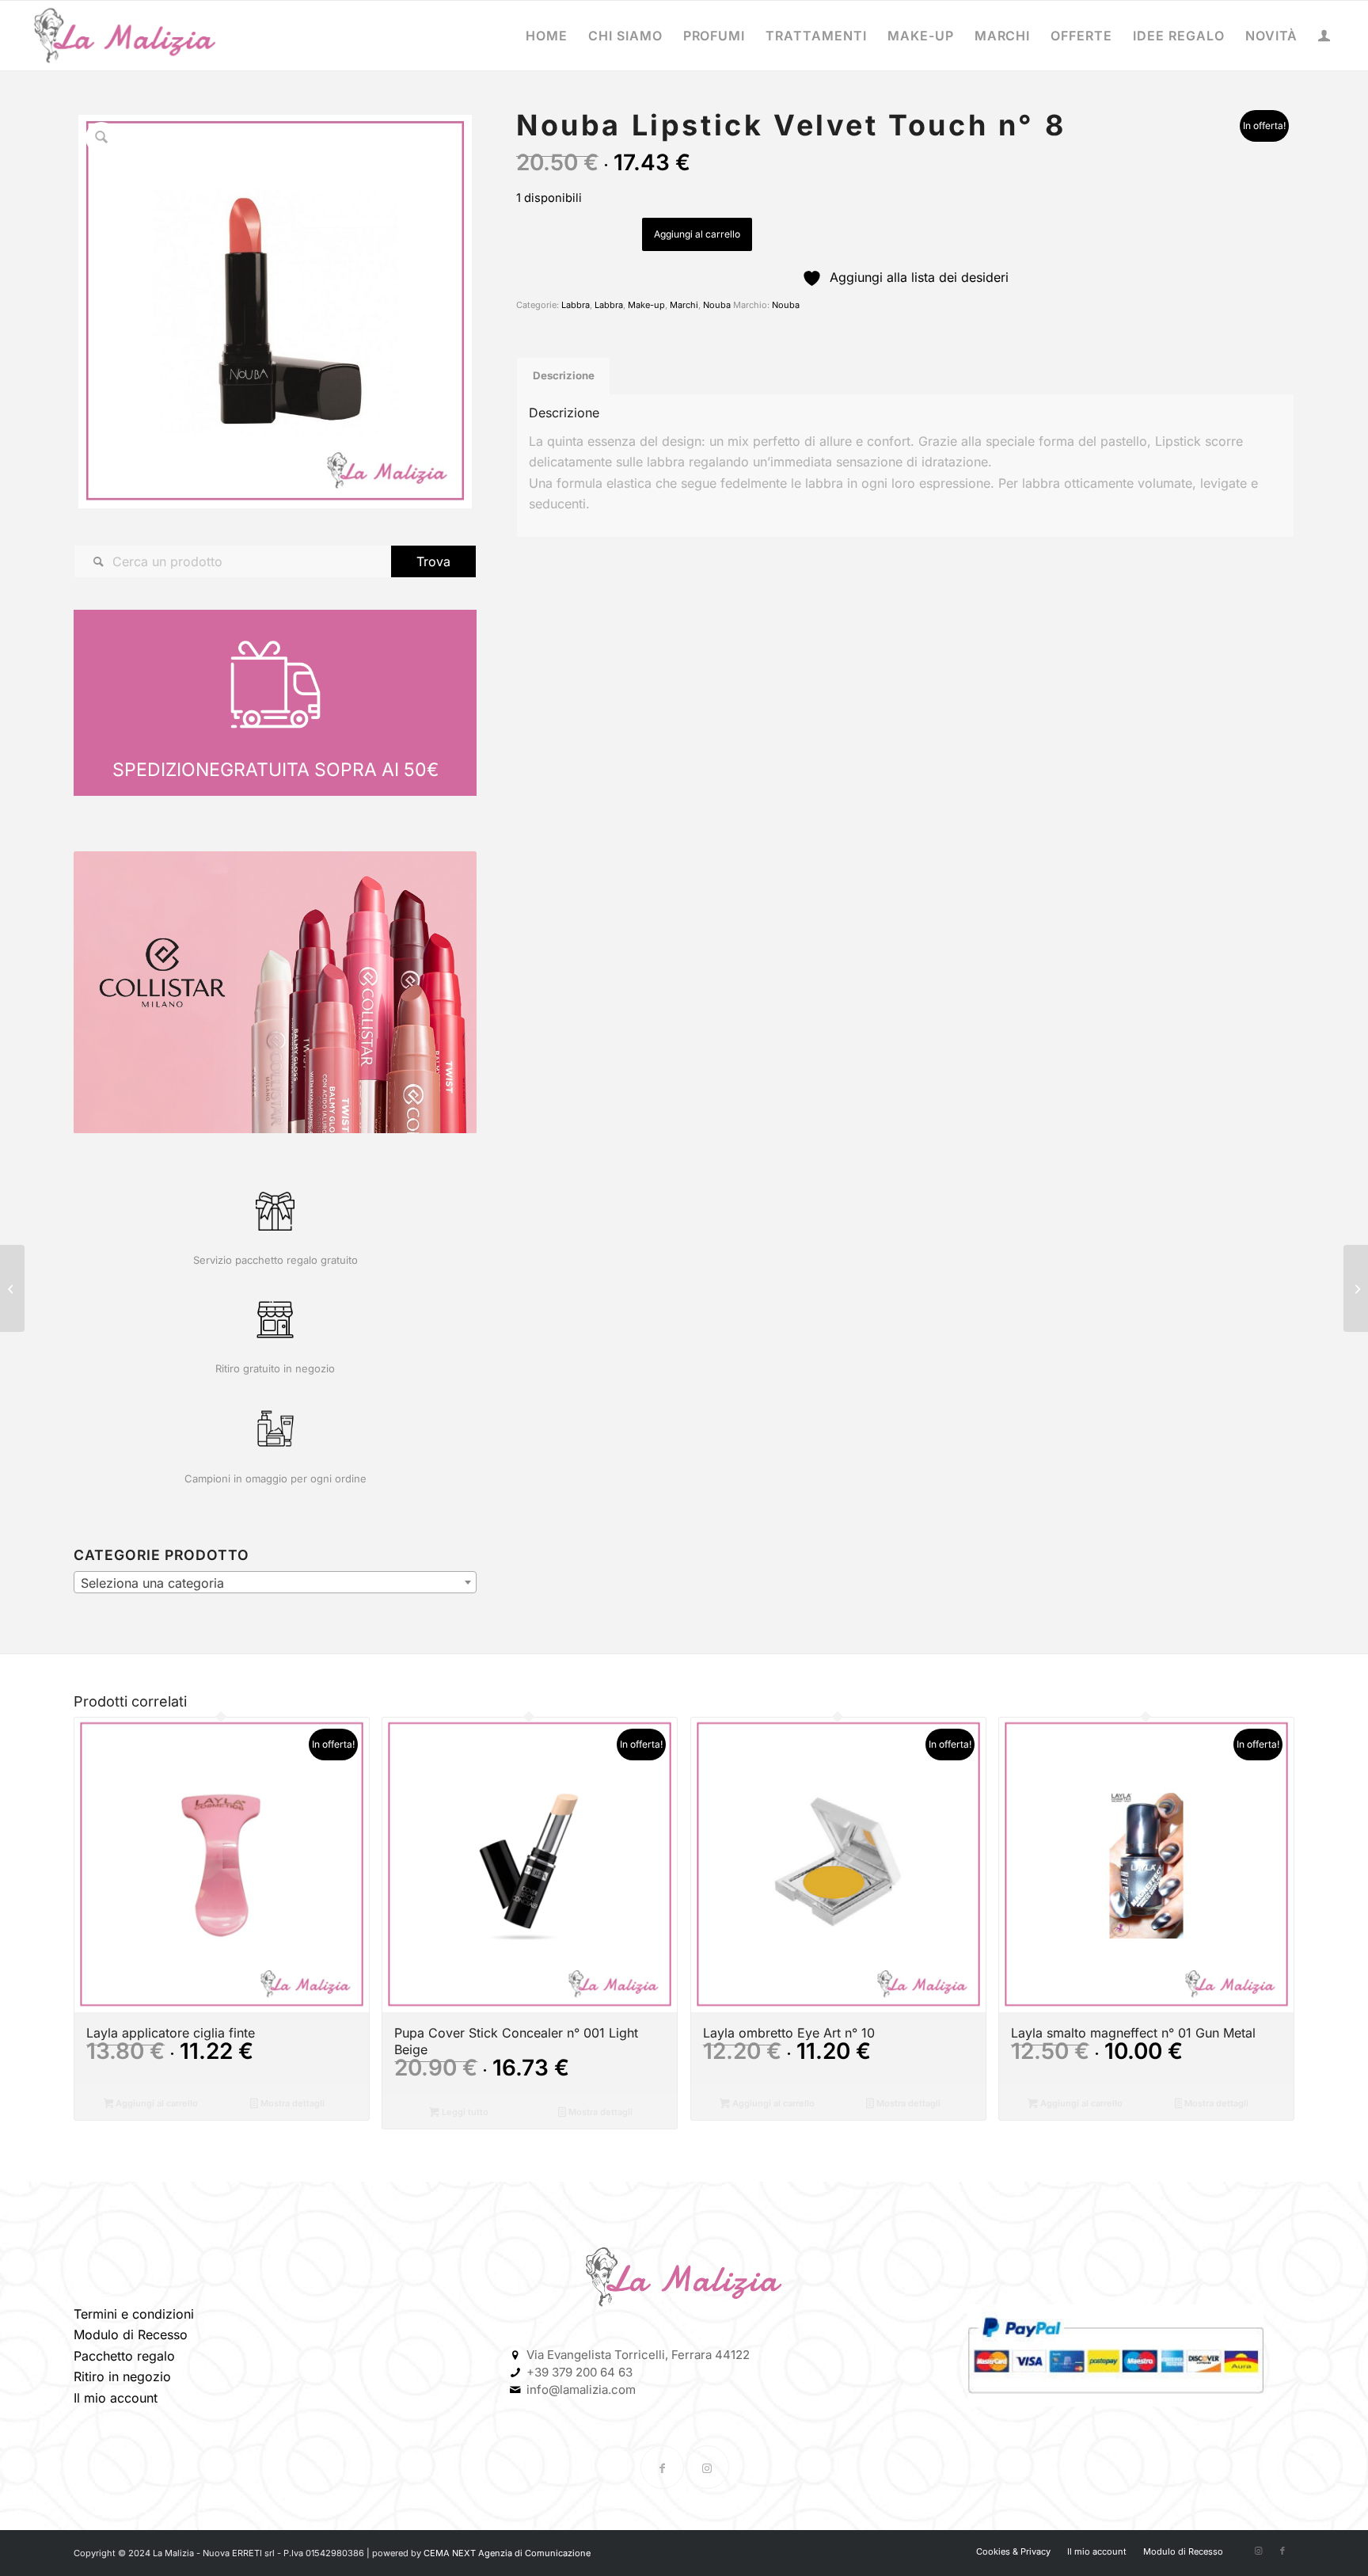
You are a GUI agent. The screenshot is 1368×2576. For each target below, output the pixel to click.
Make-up (646, 305)
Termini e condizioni (134, 2314)
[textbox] (275, 1583)
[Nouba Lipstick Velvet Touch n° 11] (1356, 1288)
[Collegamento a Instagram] (707, 2467)
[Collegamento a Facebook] (662, 2467)
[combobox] (275, 1582)
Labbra (576, 305)
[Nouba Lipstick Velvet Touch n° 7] (12, 1288)
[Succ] (441, 992)
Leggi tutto (464, 2112)
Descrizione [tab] (564, 375)
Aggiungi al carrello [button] (156, 2103)
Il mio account (116, 2398)
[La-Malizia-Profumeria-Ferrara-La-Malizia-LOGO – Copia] (125, 36)
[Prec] (109, 992)
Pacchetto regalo (124, 2356)
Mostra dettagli (291, 2103)
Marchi (684, 305)
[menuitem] (547, 36)
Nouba (717, 305)
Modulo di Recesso (131, 2334)
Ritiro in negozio (122, 2376)
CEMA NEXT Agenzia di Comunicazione (507, 2553)
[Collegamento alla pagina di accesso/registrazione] (1324, 37)
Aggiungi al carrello (697, 234)
